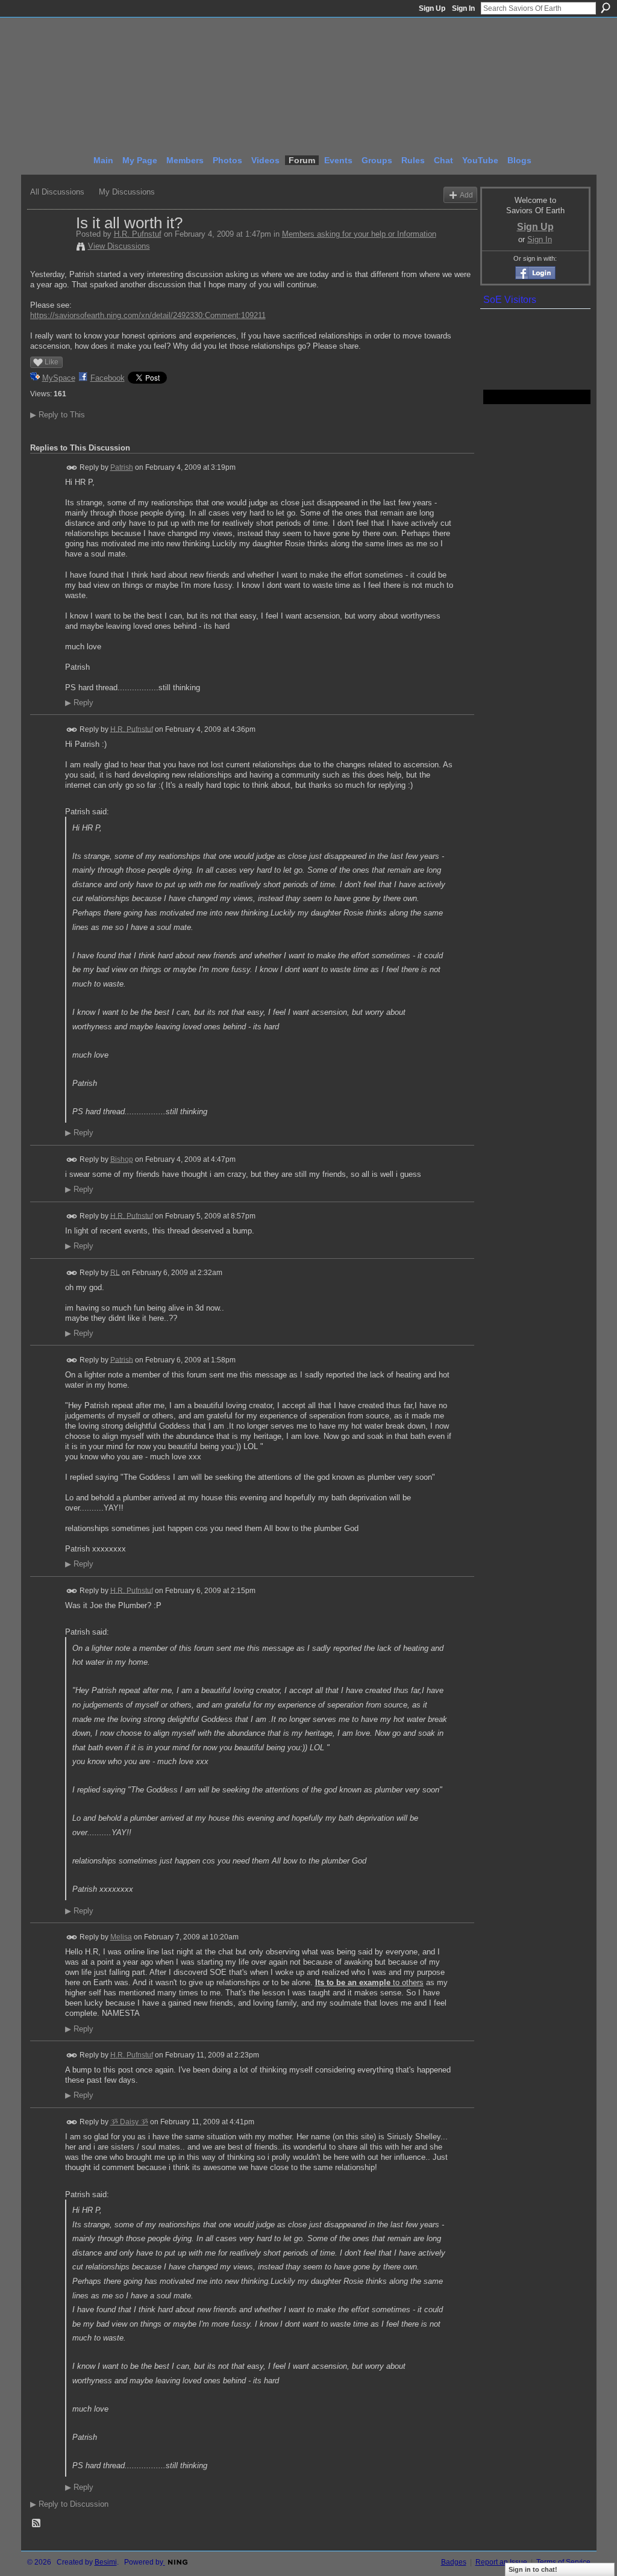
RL (115, 1272)
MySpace (59, 378)
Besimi (106, 2562)
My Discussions (127, 192)
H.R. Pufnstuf (138, 234)
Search (606, 8)
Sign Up (432, 8)
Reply (79, 703)
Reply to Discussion (69, 2504)
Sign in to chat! (533, 2569)
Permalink (72, 468)
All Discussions (57, 192)
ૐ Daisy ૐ (129, 2122)
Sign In (463, 8)
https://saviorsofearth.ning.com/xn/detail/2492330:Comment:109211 (148, 315)
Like (52, 362)
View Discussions (119, 246)
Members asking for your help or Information (359, 234)
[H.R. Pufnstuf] (49, 248)
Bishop (122, 1159)
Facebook (108, 378)
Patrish (122, 467)
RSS (37, 2524)
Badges (454, 2562)
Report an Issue (501, 2562)
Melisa (121, 1937)
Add (466, 195)
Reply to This (58, 415)
